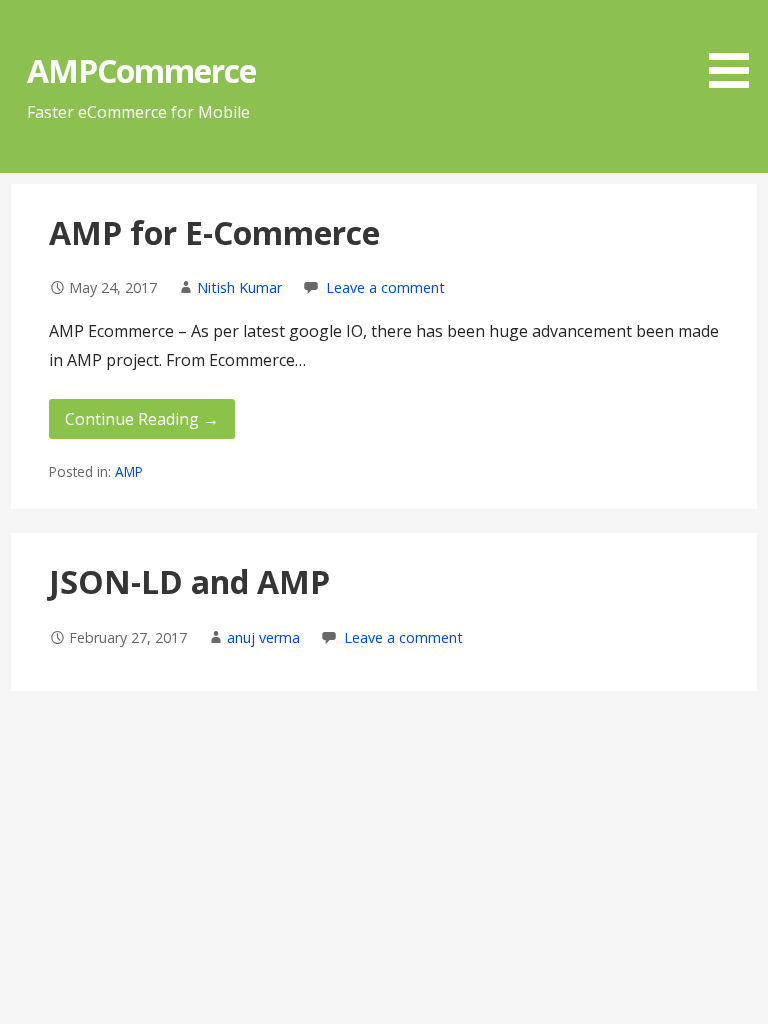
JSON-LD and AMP (189, 581)
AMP (129, 471)
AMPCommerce (141, 70)
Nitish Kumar (239, 287)
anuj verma (263, 637)
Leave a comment (385, 287)
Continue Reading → (142, 419)
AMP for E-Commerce (214, 232)
